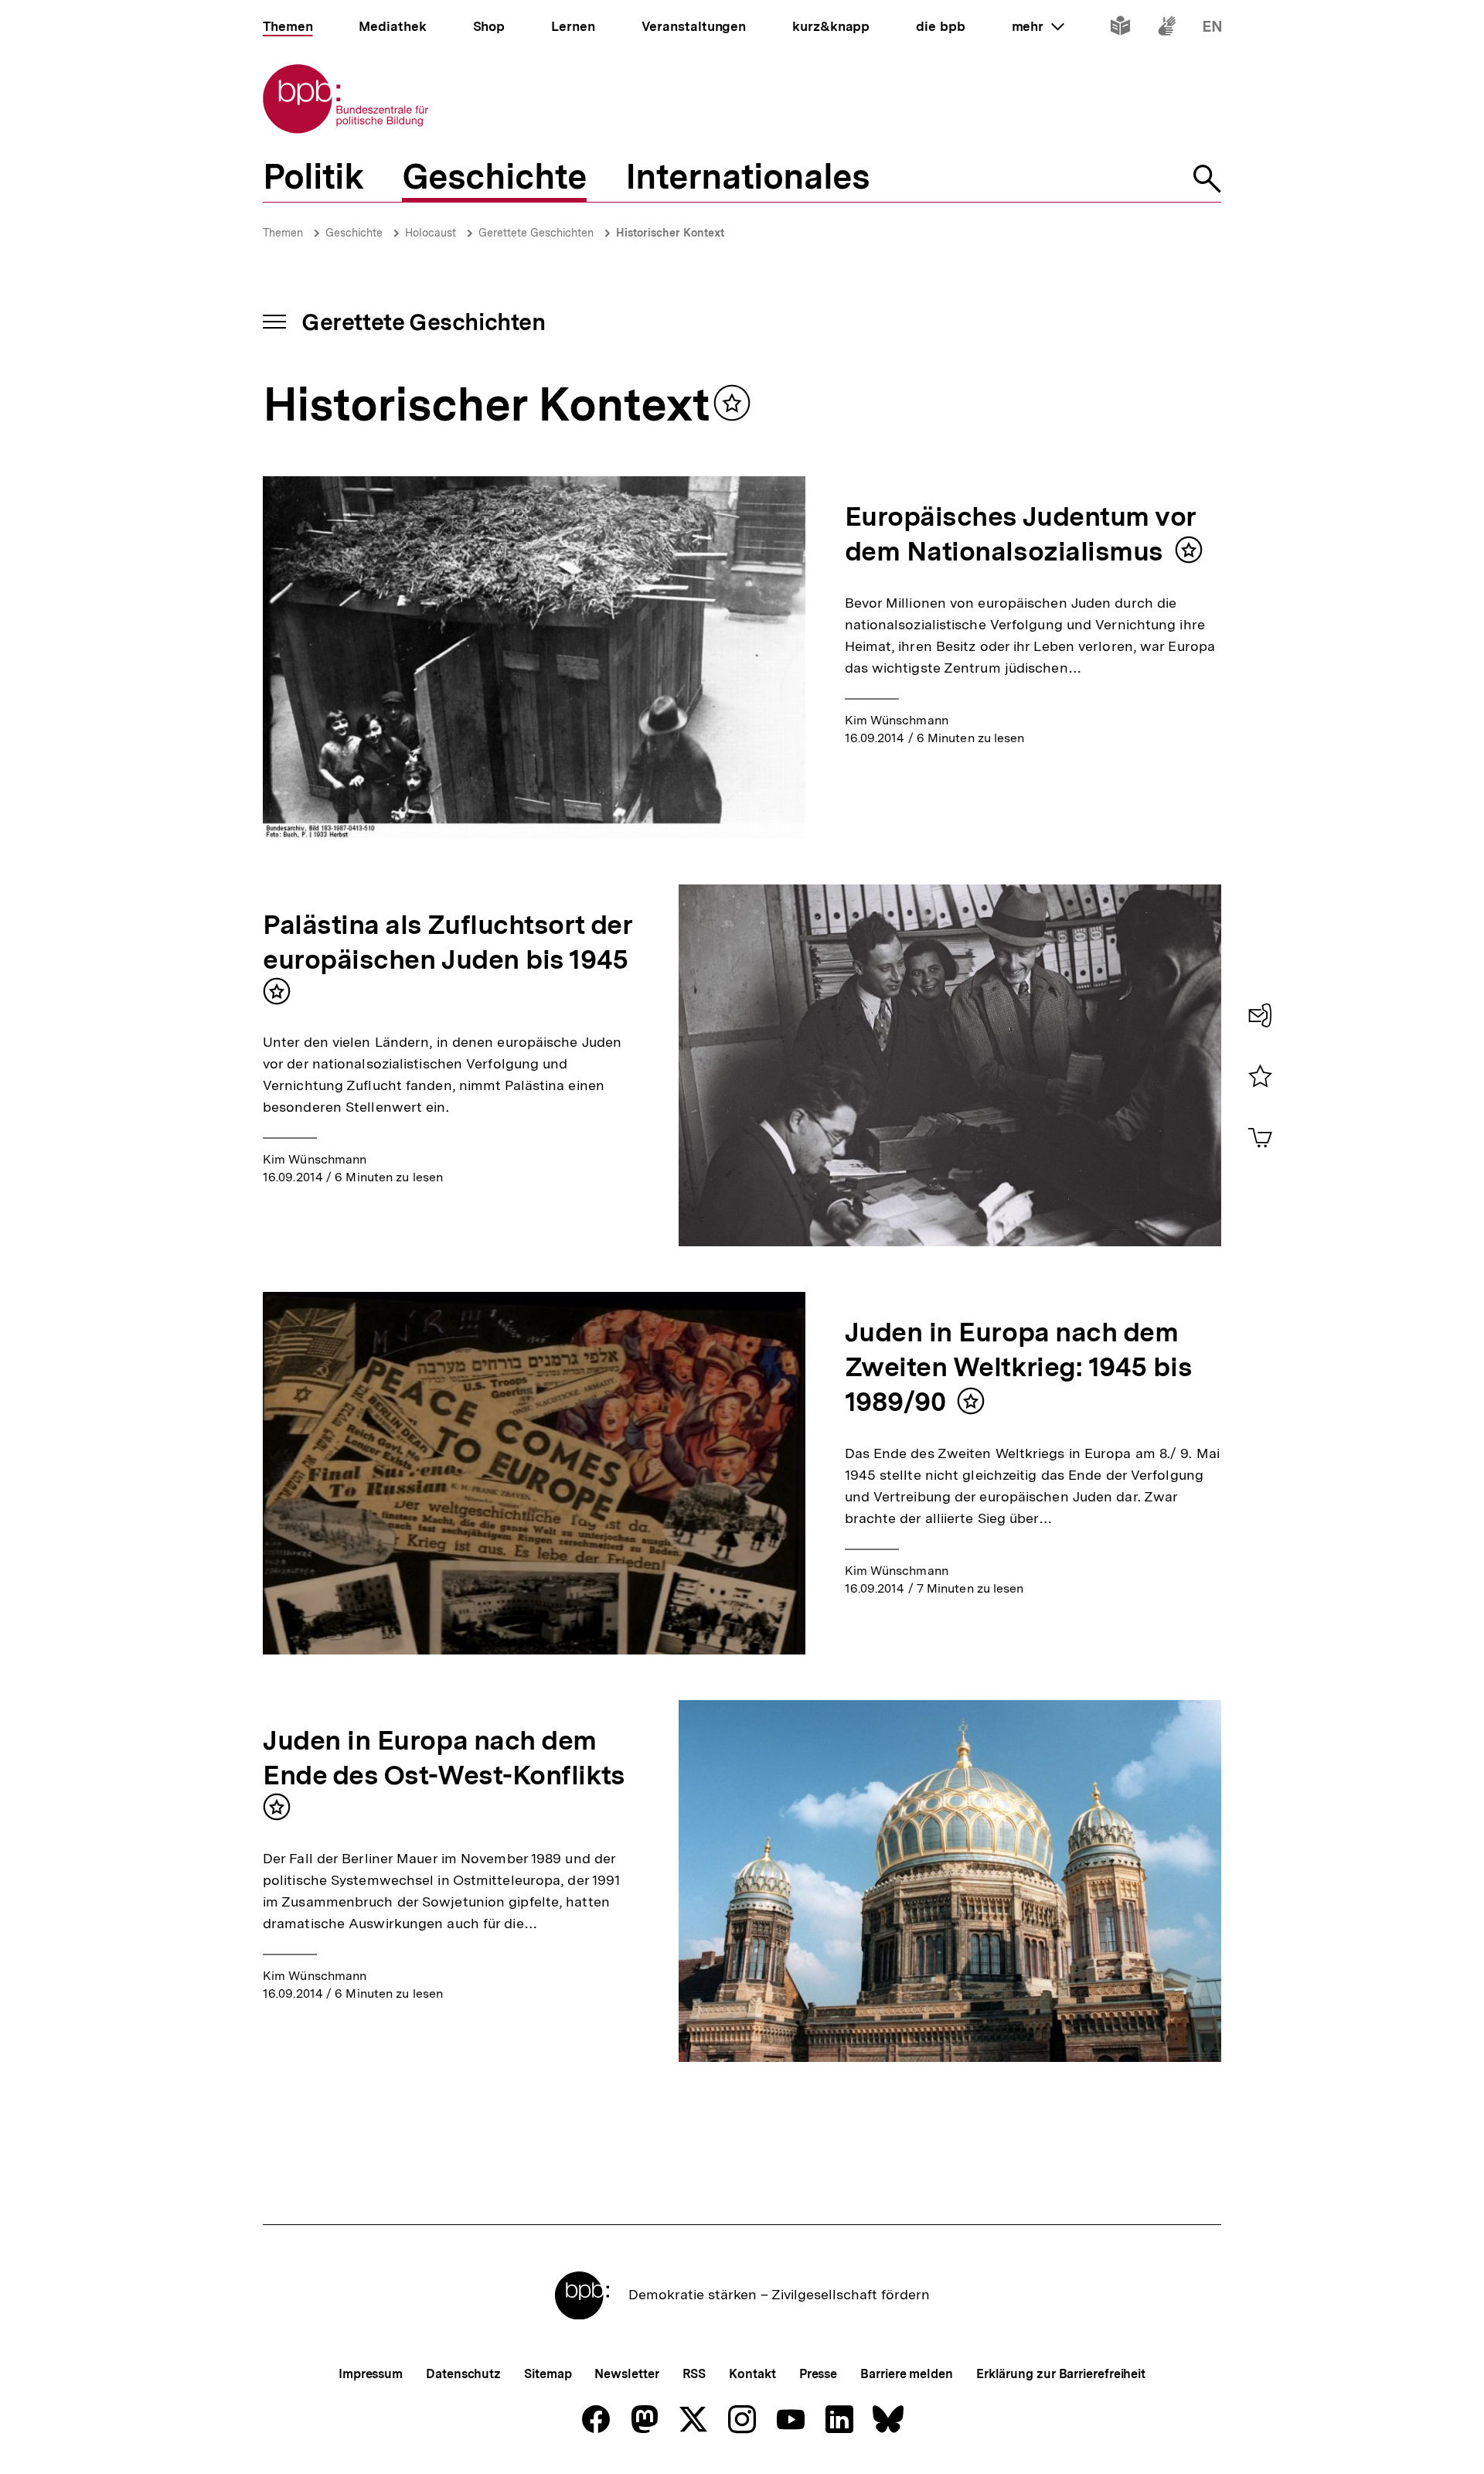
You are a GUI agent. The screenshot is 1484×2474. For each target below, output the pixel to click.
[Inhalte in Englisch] (1212, 29)
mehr (1038, 26)
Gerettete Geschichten (536, 233)
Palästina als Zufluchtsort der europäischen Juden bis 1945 (448, 942)
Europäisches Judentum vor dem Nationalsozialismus (1021, 534)
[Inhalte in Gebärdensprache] (1167, 29)
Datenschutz (463, 2374)
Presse (818, 2374)
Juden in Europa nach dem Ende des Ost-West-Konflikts (444, 1758)
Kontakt (752, 2374)
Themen (283, 233)
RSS (694, 2374)
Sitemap (548, 2374)
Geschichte (354, 233)
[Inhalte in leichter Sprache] (1120, 29)
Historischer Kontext (670, 233)
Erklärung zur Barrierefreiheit (1061, 2374)
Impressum (371, 2374)
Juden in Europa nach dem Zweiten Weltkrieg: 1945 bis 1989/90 (1019, 1367)
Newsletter (626, 2374)
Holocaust (431, 233)
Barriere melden (907, 2374)
